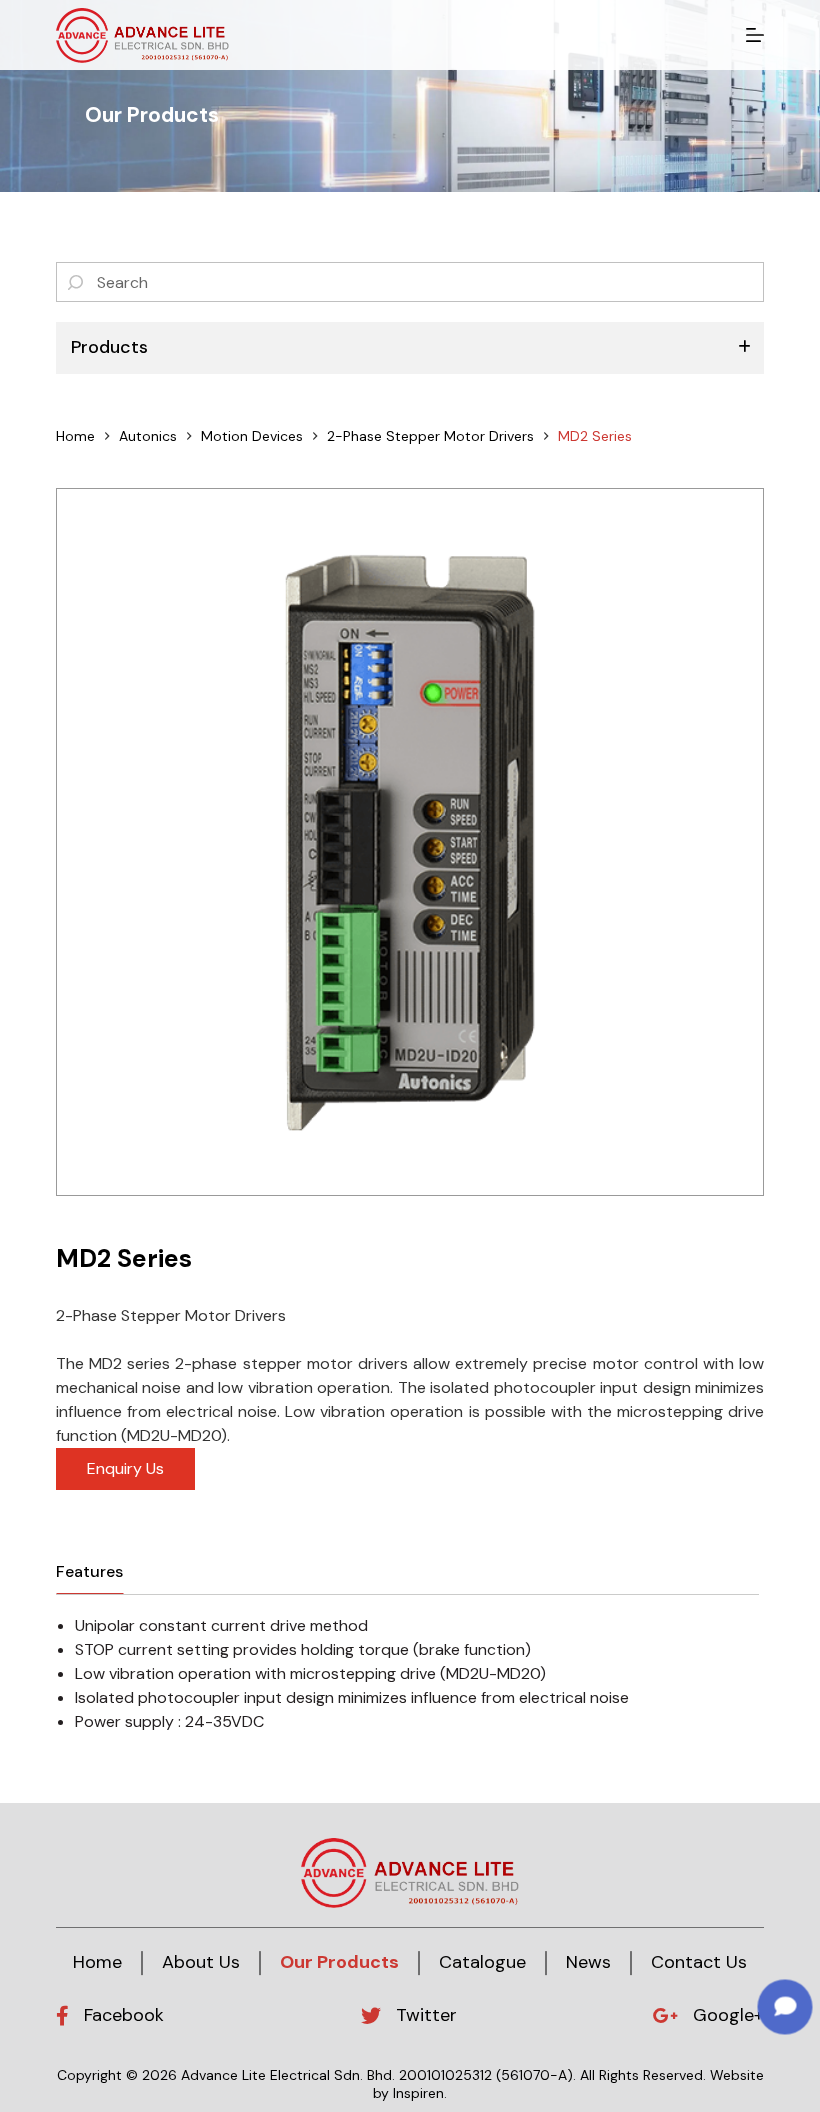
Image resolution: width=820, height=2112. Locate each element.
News (588, 1962)
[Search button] (76, 282)
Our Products (339, 1962)
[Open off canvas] (755, 35)
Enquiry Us (125, 1468)
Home (97, 1962)
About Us (201, 1962)
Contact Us (699, 1962)
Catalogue (482, 1962)
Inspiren (418, 2093)
